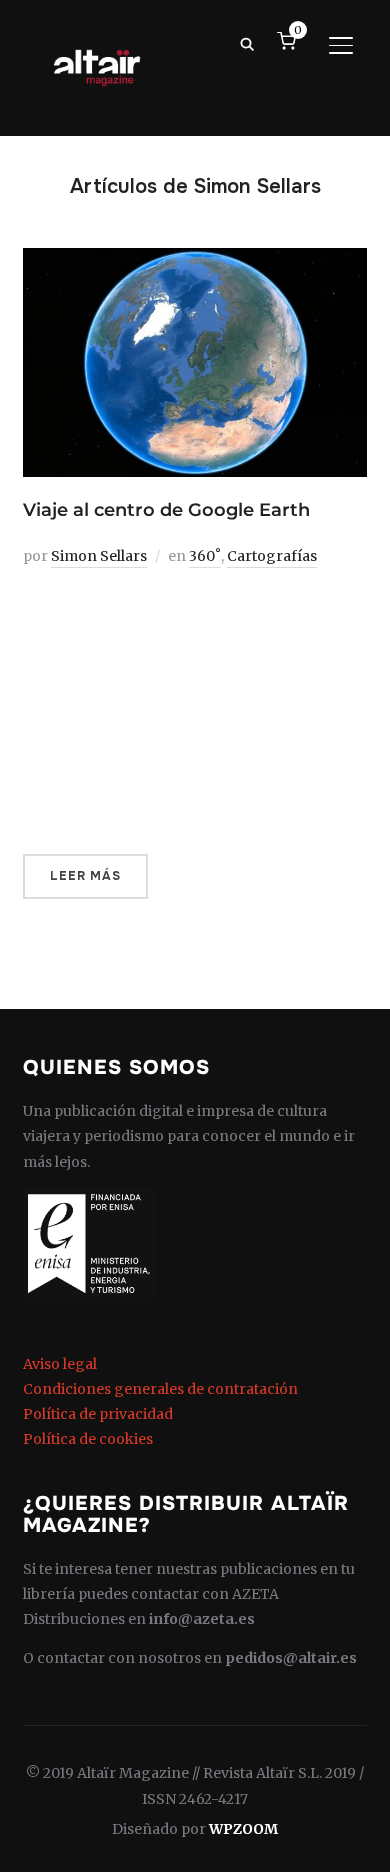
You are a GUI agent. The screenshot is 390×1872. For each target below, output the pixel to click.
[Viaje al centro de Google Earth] (194, 260)
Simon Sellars (99, 556)
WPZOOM (243, 1829)
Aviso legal (60, 1364)
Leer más (85, 876)
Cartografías (272, 556)
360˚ (205, 556)
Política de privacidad (98, 1414)
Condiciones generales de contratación (160, 1389)
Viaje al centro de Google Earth (166, 510)
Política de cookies (88, 1439)
